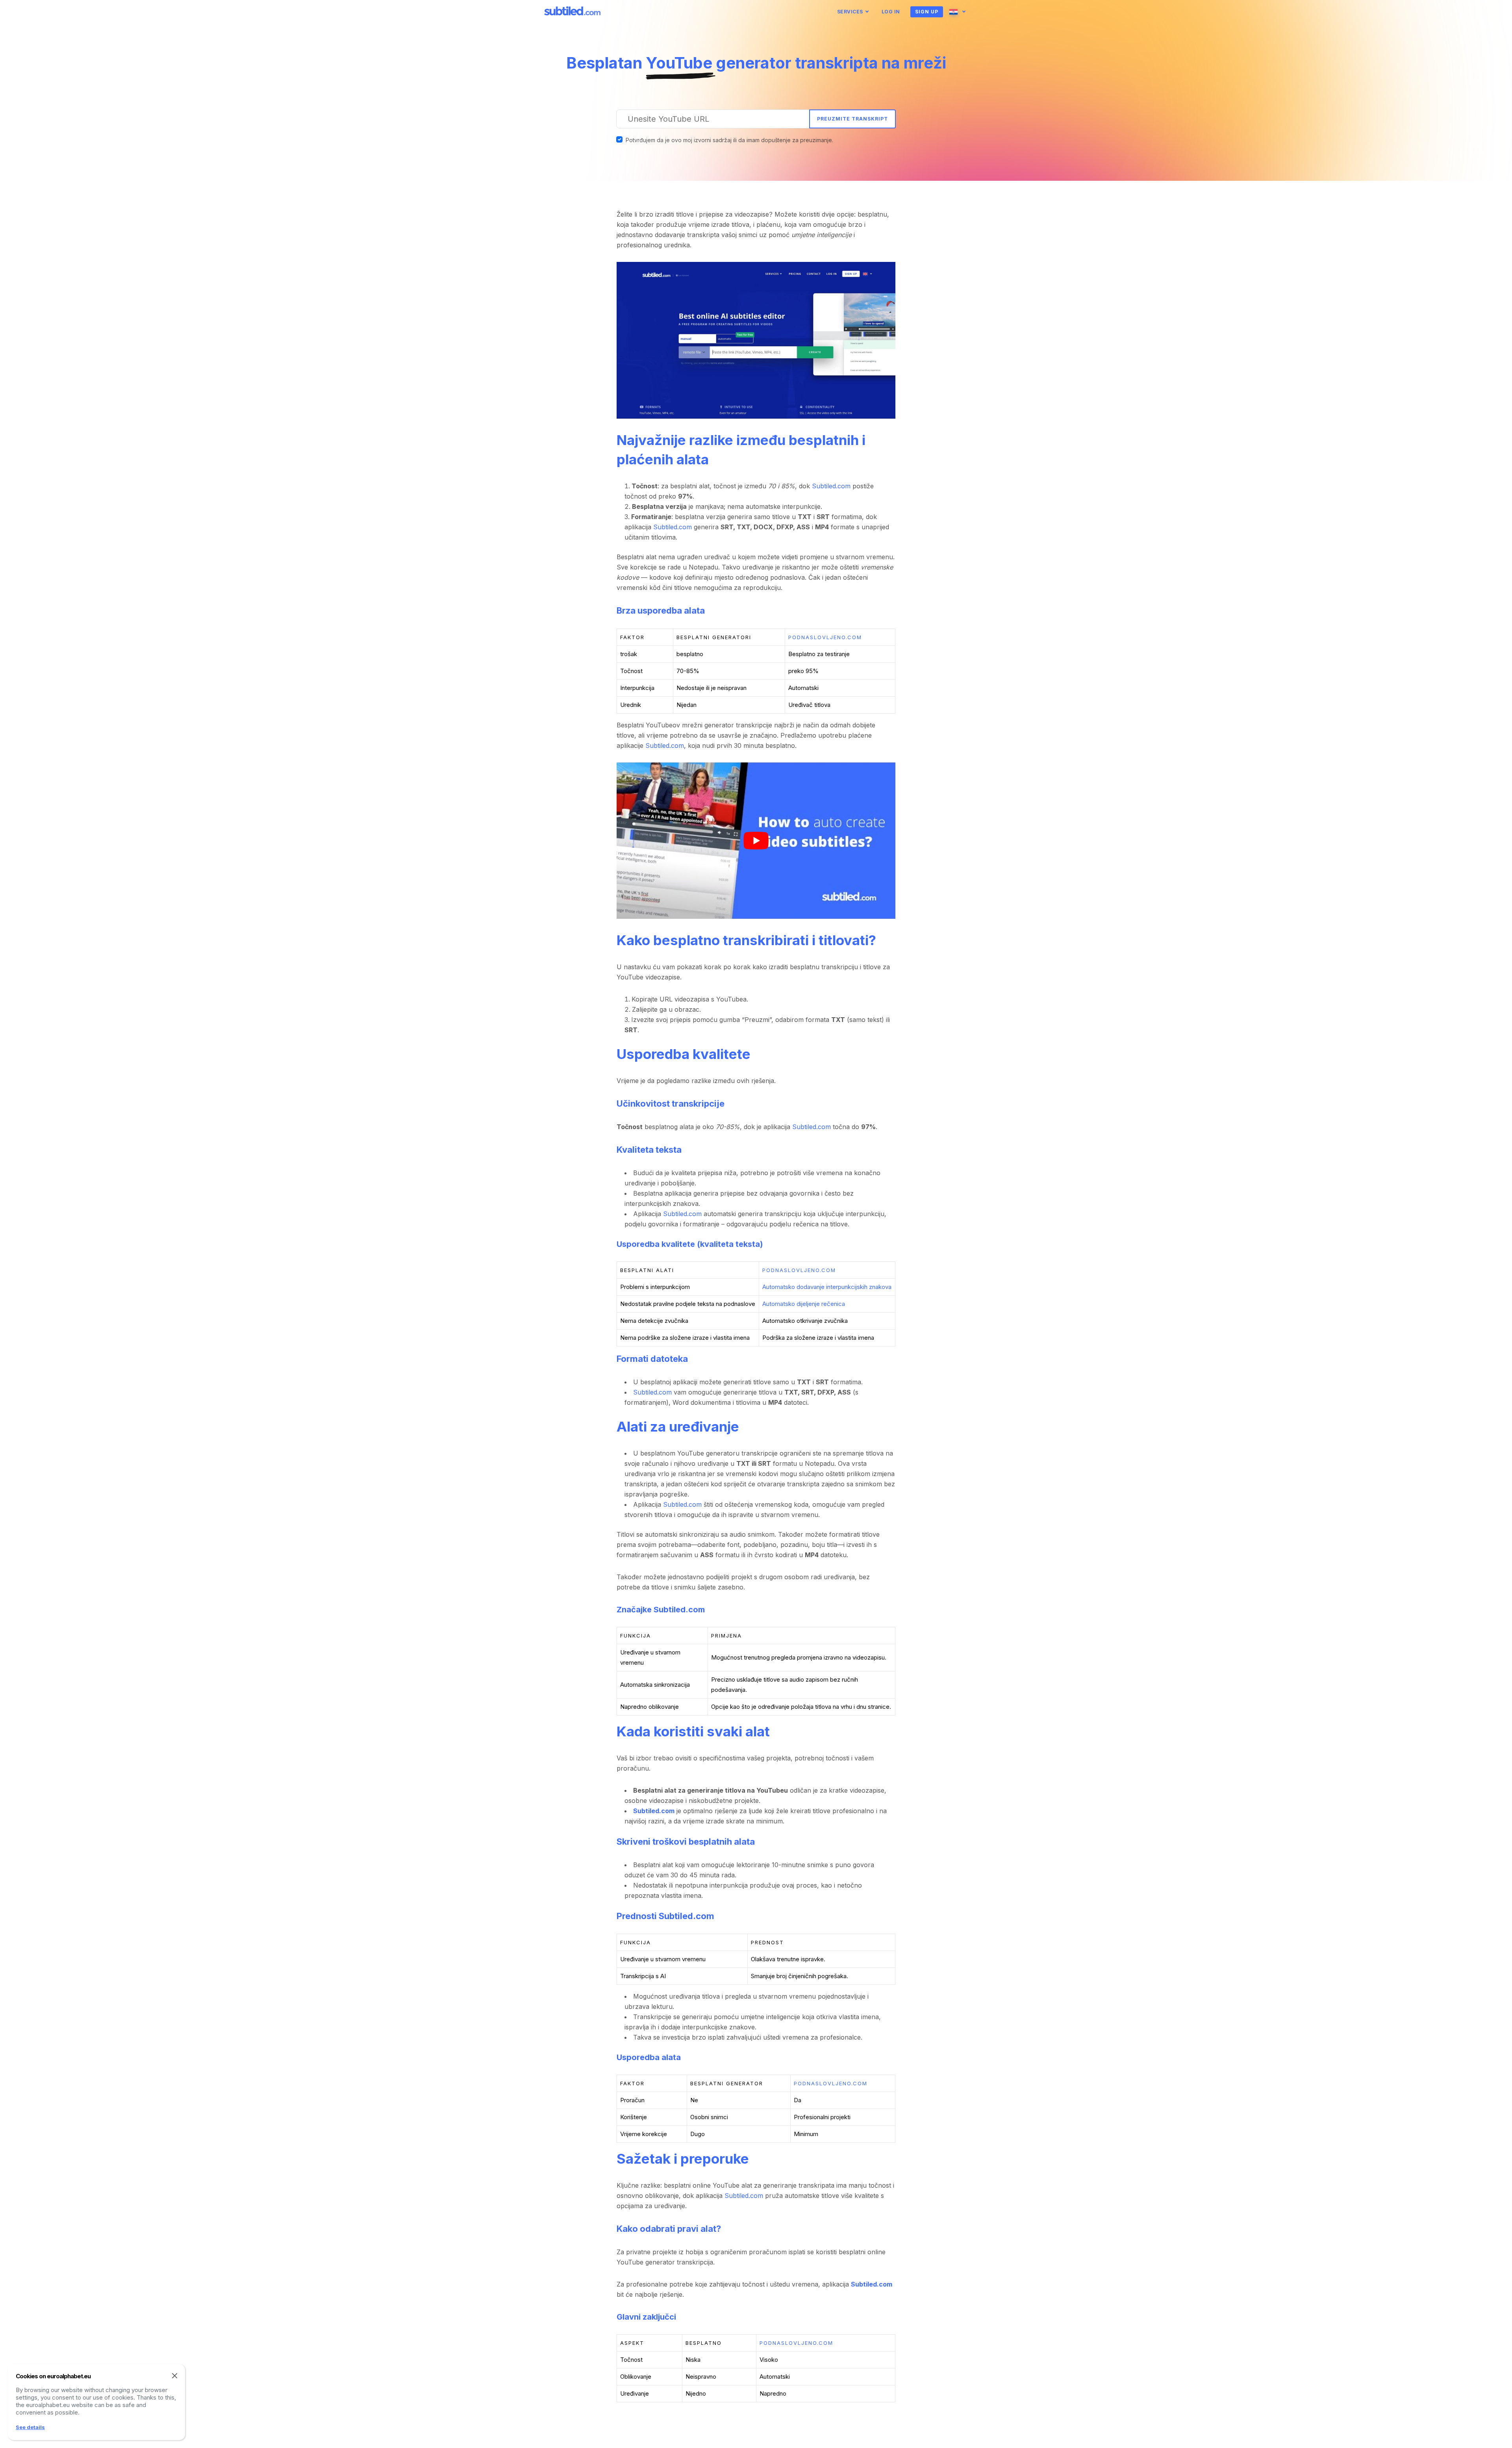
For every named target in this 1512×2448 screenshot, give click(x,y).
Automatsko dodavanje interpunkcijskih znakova (827, 1287)
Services (850, 12)
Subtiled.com (831, 486)
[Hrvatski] (959, 12)
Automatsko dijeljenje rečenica (804, 1304)
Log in (891, 12)
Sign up (927, 12)
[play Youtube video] (756, 841)
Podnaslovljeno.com (825, 637)
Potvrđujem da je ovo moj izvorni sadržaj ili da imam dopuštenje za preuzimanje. (729, 140)
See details (30, 2427)
